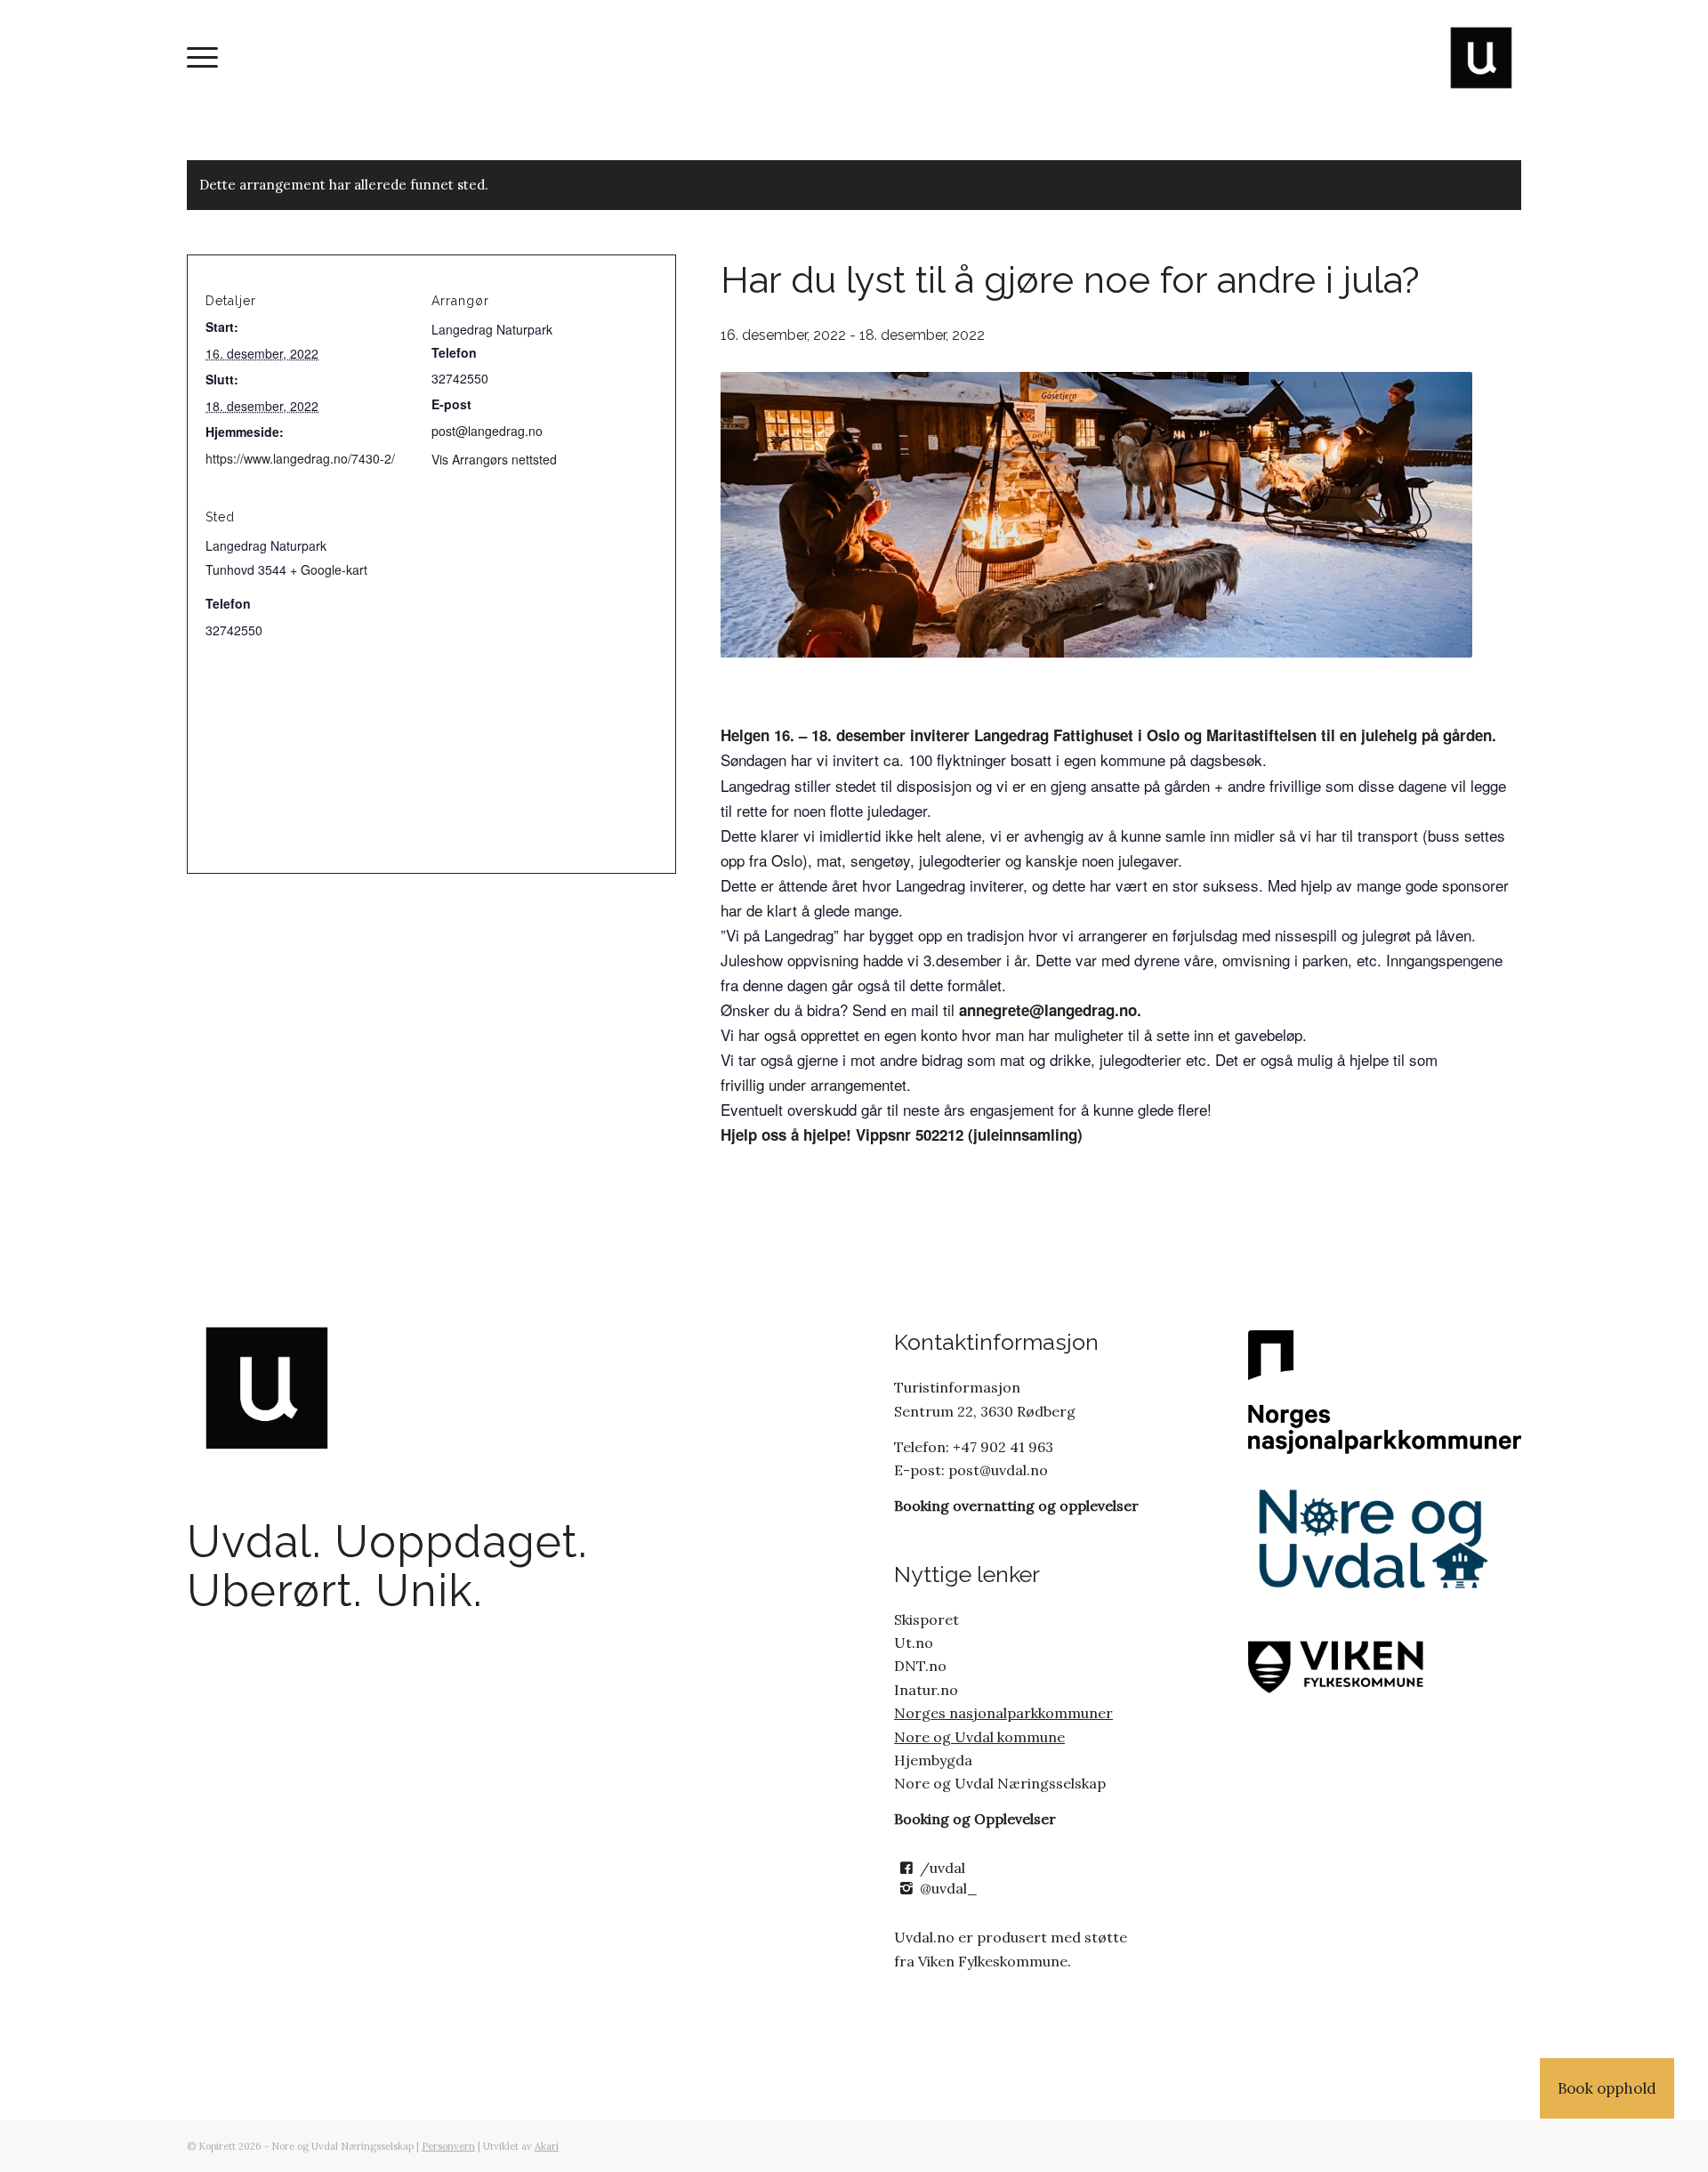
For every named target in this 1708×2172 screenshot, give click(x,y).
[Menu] (202, 58)
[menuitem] (202, 58)
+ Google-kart (329, 569)
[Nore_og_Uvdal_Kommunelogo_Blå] (1378, 1540)
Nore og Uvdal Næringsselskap (1000, 1783)
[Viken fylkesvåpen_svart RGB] (1378, 1664)
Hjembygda (933, 1760)
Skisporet (927, 1619)
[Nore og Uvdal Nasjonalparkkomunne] (1385, 1392)
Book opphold (1607, 2088)
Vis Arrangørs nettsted (494, 459)
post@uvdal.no (996, 1470)
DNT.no (920, 1666)
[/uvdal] (906, 1868)
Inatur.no (926, 1690)
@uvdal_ (949, 1888)
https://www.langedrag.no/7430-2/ (300, 458)
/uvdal (943, 1868)
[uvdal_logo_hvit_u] (1481, 58)
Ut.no (914, 1643)
